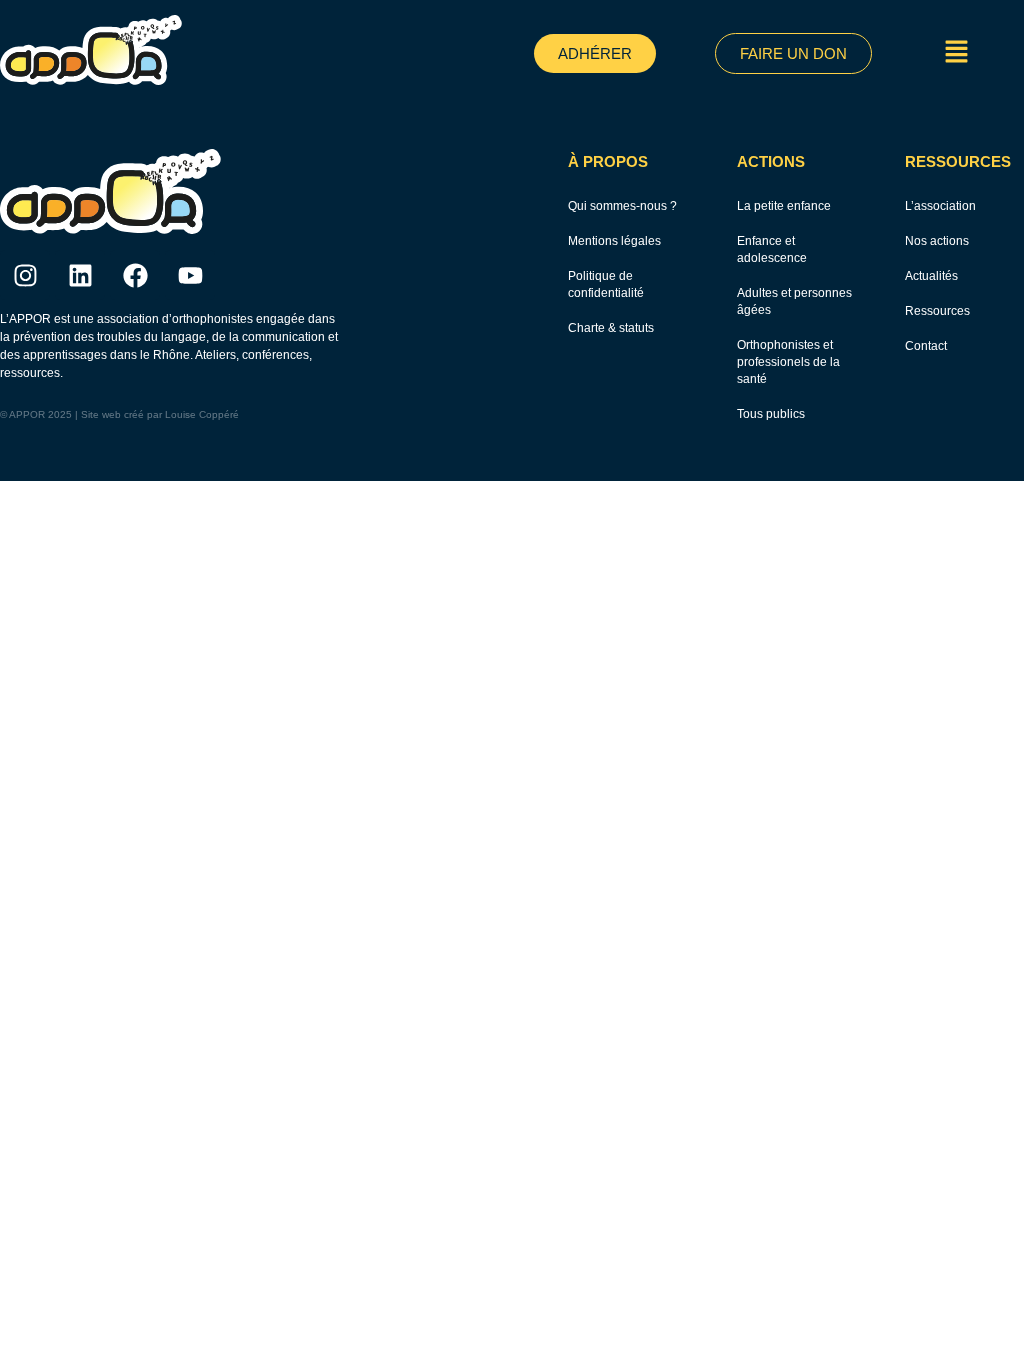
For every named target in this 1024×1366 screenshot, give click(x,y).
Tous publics (771, 414)
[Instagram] (25, 275)
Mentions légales (614, 241)
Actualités (931, 276)
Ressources (937, 311)
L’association (940, 206)
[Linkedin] (80, 275)
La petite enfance (784, 206)
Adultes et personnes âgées (794, 301)
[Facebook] (135, 275)
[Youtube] (190, 275)
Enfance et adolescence (772, 249)
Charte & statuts (611, 328)
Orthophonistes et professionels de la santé (788, 362)
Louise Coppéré (202, 414)
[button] (956, 53)
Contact (926, 346)
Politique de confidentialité (606, 284)
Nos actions (937, 241)
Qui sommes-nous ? (622, 206)
